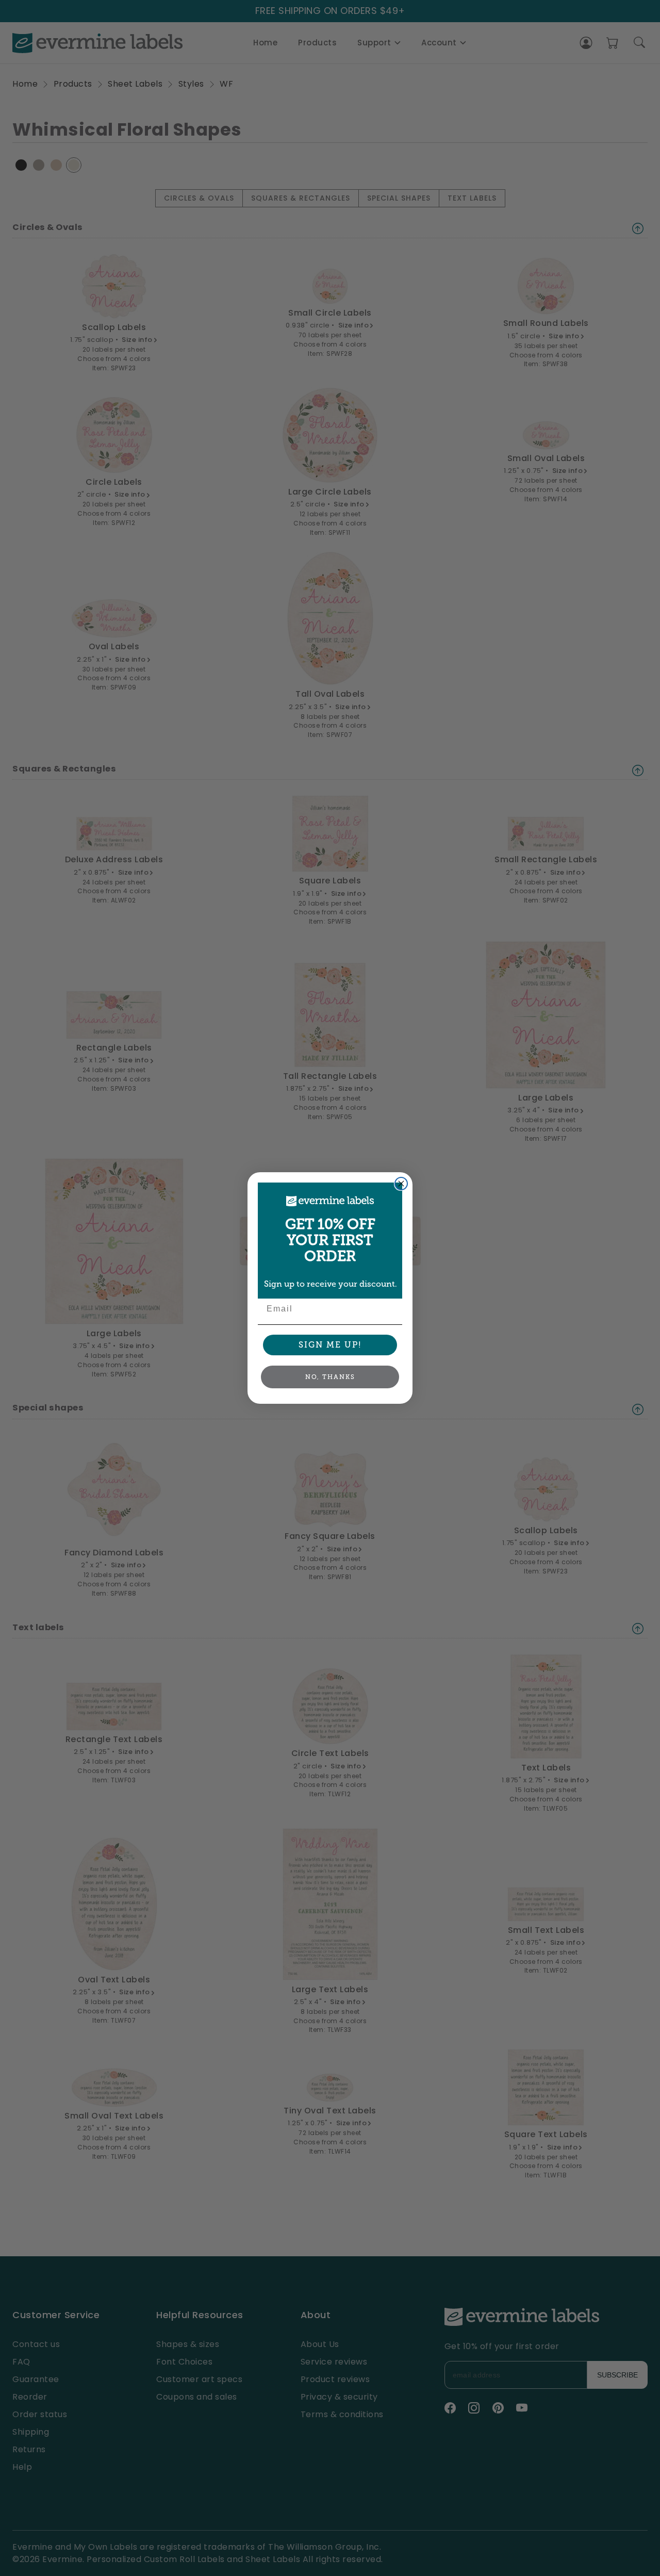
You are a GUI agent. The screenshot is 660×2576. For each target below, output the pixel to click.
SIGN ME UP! (330, 1345)
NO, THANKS (330, 1377)
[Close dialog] (401, 1184)
